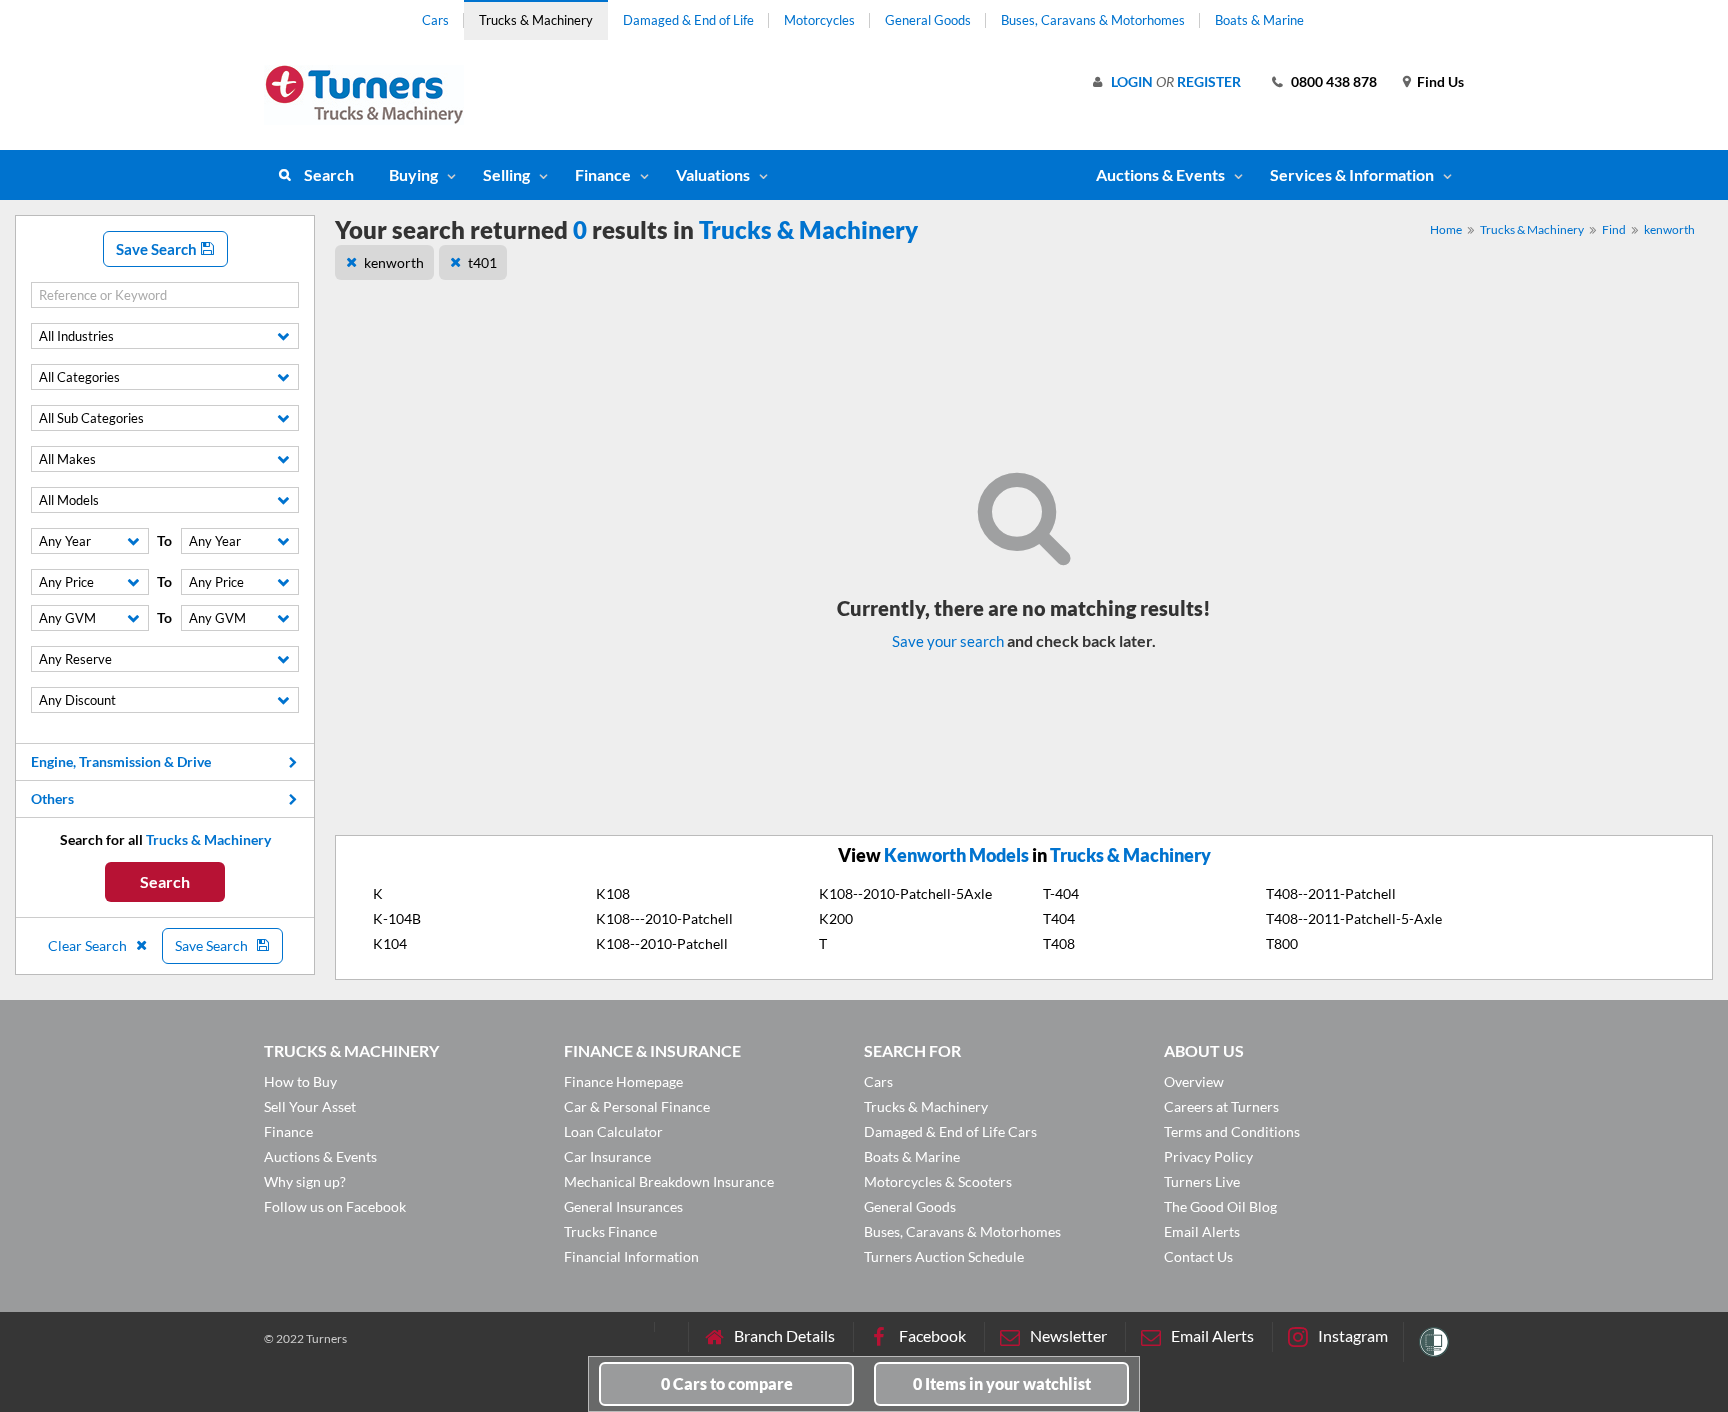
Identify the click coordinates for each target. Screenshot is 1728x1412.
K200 (836, 918)
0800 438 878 (1334, 81)
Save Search (158, 249)
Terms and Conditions (1232, 1131)
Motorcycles (819, 20)
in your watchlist (1002, 1383)
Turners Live (1202, 1181)
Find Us (1440, 81)
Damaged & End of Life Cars (950, 1131)
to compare (727, 1383)
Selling (506, 174)
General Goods (928, 20)
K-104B (397, 918)
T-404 (1061, 893)
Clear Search (89, 945)
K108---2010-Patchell (664, 918)
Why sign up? (305, 1181)
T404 (1059, 918)
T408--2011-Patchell (1331, 893)
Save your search (948, 641)
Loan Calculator (613, 1131)
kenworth (1669, 229)
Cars (435, 20)
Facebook (932, 1335)
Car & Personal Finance (637, 1106)
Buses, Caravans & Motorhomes (1093, 20)
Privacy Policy (1208, 1156)
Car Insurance (607, 1156)
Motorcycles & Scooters (938, 1181)
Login (1132, 81)
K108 (613, 893)
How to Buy (300, 1081)
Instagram (1353, 1335)
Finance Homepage (623, 1081)
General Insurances (623, 1206)
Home (1446, 229)
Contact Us (1198, 1256)
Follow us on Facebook (335, 1206)
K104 (390, 943)
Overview (1194, 1081)
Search (329, 174)
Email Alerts (1202, 1231)
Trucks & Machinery (536, 20)
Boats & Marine (1259, 20)
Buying (413, 174)
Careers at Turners (1221, 1106)
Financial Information (631, 1256)
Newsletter (1068, 1335)
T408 (1059, 943)
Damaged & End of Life (688, 20)
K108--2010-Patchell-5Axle (905, 893)
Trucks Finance (610, 1231)
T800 (1282, 943)
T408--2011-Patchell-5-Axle (1354, 918)
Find (1614, 229)
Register (1209, 81)
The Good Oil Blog (1220, 1206)
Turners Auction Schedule (944, 1256)
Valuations (713, 174)
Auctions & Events (320, 1156)
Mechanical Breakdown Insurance (669, 1181)
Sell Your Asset (310, 1106)
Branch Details (784, 1335)
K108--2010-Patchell (662, 943)
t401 (482, 262)
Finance (603, 174)
